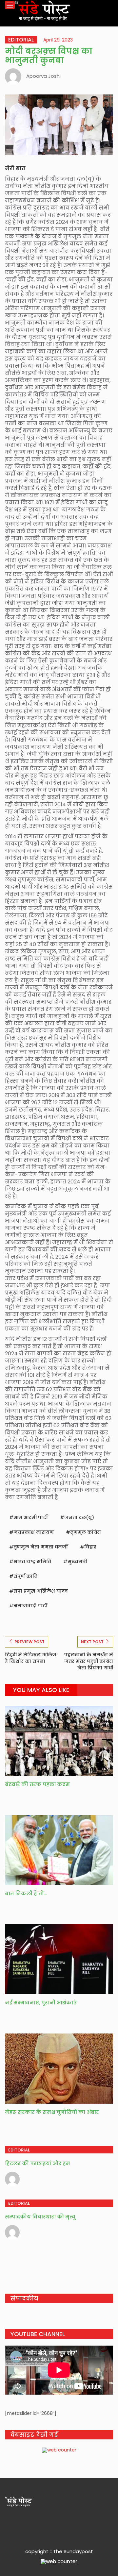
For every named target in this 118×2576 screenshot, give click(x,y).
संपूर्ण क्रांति (25, 1576)
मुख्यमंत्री (77, 1562)
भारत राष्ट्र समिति (32, 1562)
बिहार (90, 1547)
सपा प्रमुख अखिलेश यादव (41, 1591)
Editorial (21, 40)
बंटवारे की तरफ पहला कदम (37, 1784)
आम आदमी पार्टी (31, 1517)
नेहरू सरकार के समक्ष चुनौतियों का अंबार (52, 2112)
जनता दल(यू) (79, 1517)
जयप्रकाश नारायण (34, 1532)
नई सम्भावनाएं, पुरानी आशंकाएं (41, 2003)
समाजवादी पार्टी (30, 1606)
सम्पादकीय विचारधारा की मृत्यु (40, 2217)
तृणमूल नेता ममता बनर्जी (41, 1547)
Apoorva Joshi (43, 76)
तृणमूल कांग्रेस (86, 1532)
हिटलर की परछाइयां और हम (38, 2163)
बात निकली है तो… (26, 1893)
